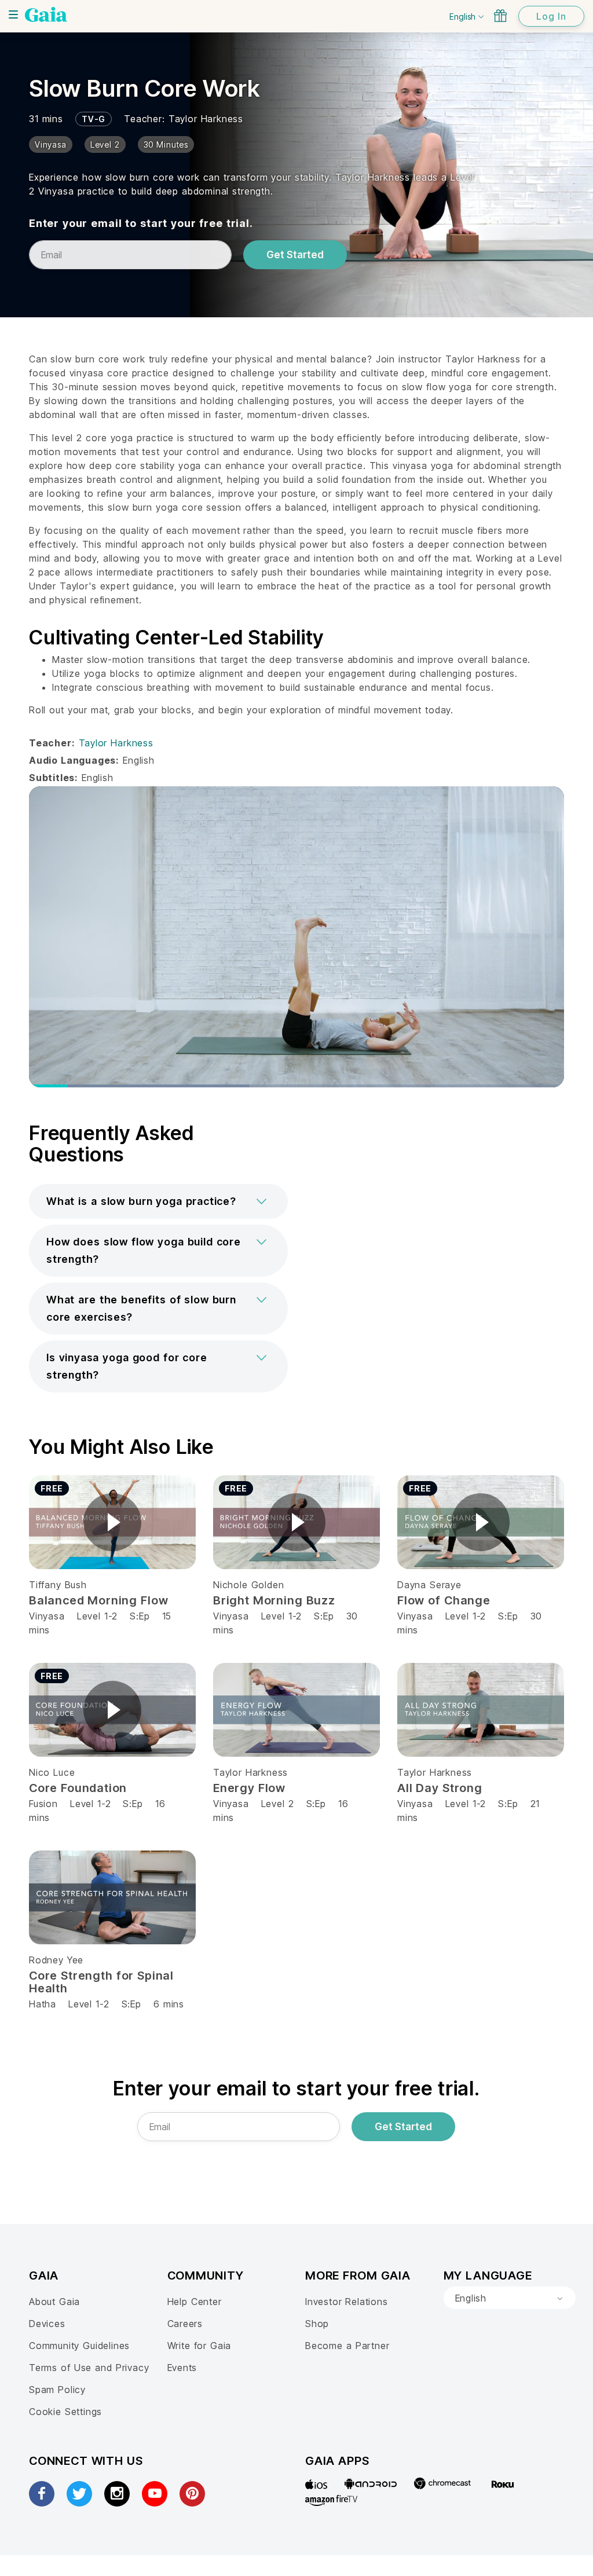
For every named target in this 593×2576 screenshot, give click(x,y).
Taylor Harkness (206, 119)
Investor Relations (347, 2302)
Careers (185, 2324)
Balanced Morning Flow (98, 1600)
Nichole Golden (248, 1585)
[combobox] (510, 2298)
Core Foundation (78, 1788)
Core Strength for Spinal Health (101, 1982)
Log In (551, 16)
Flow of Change (444, 1600)
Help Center (195, 2302)
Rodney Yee (56, 1960)
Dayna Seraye (429, 1585)
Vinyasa (47, 1616)
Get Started (295, 255)
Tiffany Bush (58, 1585)
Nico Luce (52, 1772)
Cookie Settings (65, 2412)
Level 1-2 (97, 1616)
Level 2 (278, 1804)
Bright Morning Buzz (274, 1600)
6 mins (169, 2004)
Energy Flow (249, 1788)
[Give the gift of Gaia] (500, 16)
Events (182, 2368)
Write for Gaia (200, 2346)
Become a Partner (347, 2346)
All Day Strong (440, 1788)
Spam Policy (57, 2390)
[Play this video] (112, 1522)
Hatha (43, 2004)
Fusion (43, 1804)
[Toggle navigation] (13, 14)
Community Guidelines (79, 2346)
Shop (317, 2324)
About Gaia (54, 2302)
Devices (47, 2324)
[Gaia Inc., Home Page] (46, 14)
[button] (158, 1201)
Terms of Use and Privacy (89, 2368)
